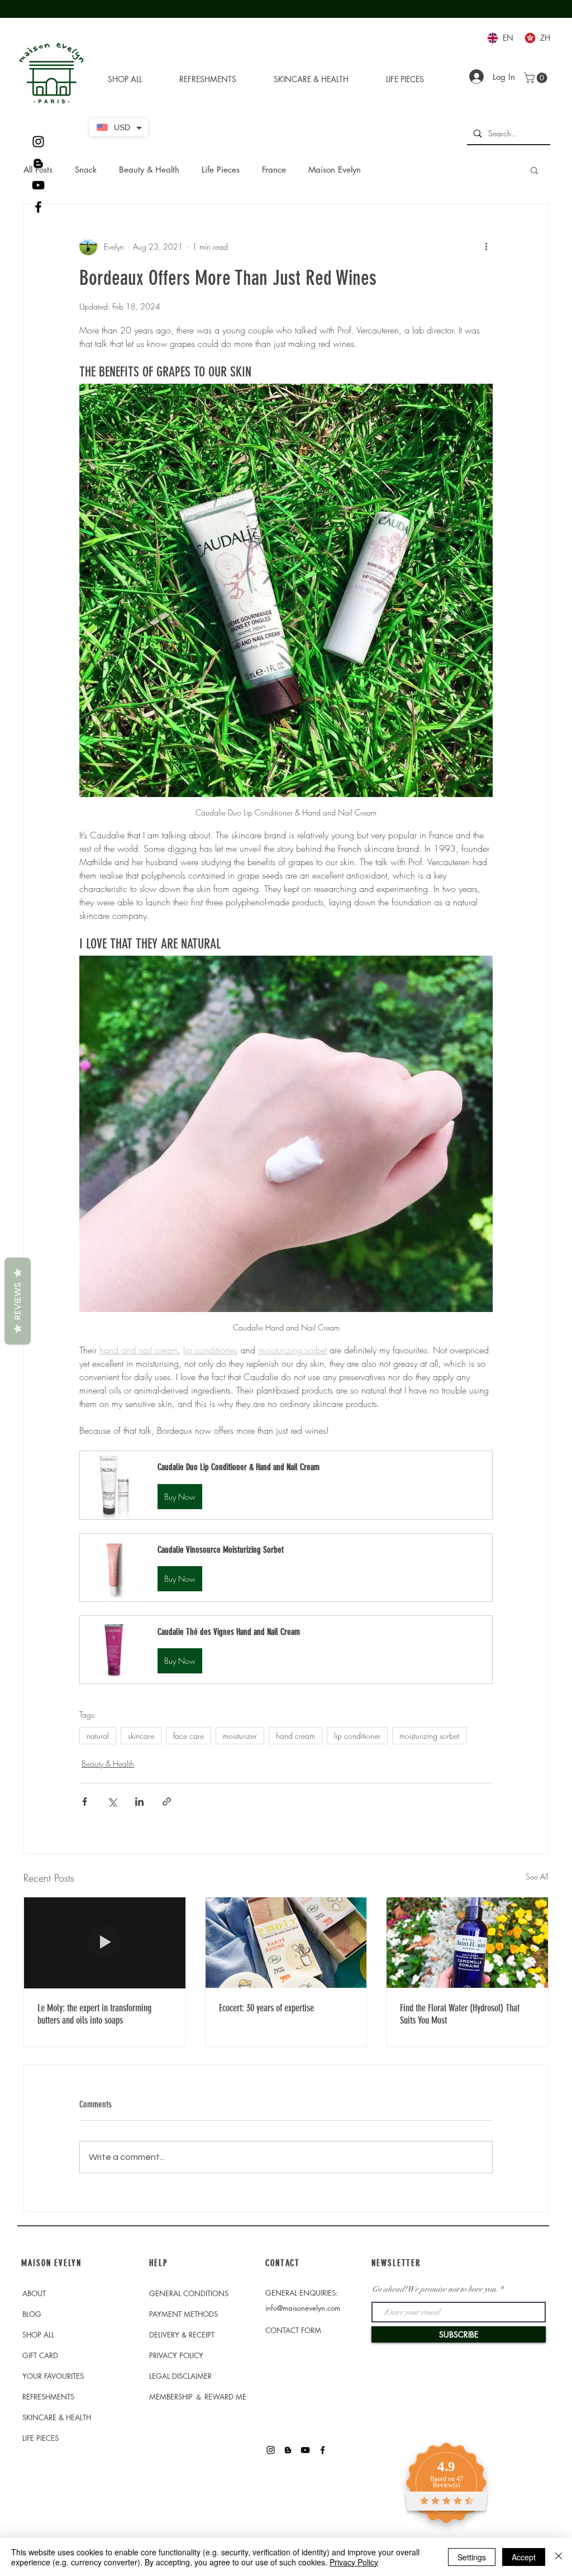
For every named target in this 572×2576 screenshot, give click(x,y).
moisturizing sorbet (429, 1736)
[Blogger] (38, 163)
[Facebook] (38, 207)
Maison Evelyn (335, 170)
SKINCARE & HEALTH (57, 2417)
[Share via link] (167, 1802)
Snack (86, 170)
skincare (141, 1736)
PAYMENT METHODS (183, 2314)
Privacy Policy (354, 2562)
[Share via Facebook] (85, 1802)
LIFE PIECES (40, 2438)
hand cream (295, 1736)
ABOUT (34, 2293)
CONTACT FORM (293, 2330)
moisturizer (240, 1736)
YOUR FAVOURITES (53, 2376)
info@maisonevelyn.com (303, 2308)
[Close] (559, 2557)
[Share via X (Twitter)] (112, 1802)
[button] (534, 170)
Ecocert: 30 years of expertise (266, 2008)
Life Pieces (221, 170)
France (274, 170)
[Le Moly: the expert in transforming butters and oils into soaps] (105, 1943)
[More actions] (486, 246)
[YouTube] (38, 185)
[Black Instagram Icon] (38, 142)
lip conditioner (357, 1736)
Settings (472, 2557)
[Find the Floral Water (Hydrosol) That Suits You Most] (467, 1943)
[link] (537, 78)
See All (537, 1876)
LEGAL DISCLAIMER (180, 2376)
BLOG (32, 2314)
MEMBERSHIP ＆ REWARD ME (198, 2397)
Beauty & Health (149, 170)
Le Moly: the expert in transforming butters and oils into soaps (94, 2014)
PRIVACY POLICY (176, 2355)
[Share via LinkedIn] (139, 1802)
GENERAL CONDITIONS (189, 2293)
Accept (524, 2557)
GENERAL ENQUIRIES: (302, 2293)
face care (189, 1736)
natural (98, 1736)
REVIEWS (18, 1301)
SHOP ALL (38, 2335)
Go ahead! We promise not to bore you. (435, 2289)
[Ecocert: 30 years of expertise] (286, 1943)
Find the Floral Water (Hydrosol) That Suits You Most (460, 2014)
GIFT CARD (40, 2355)
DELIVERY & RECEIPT (182, 2335)
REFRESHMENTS (48, 2397)
